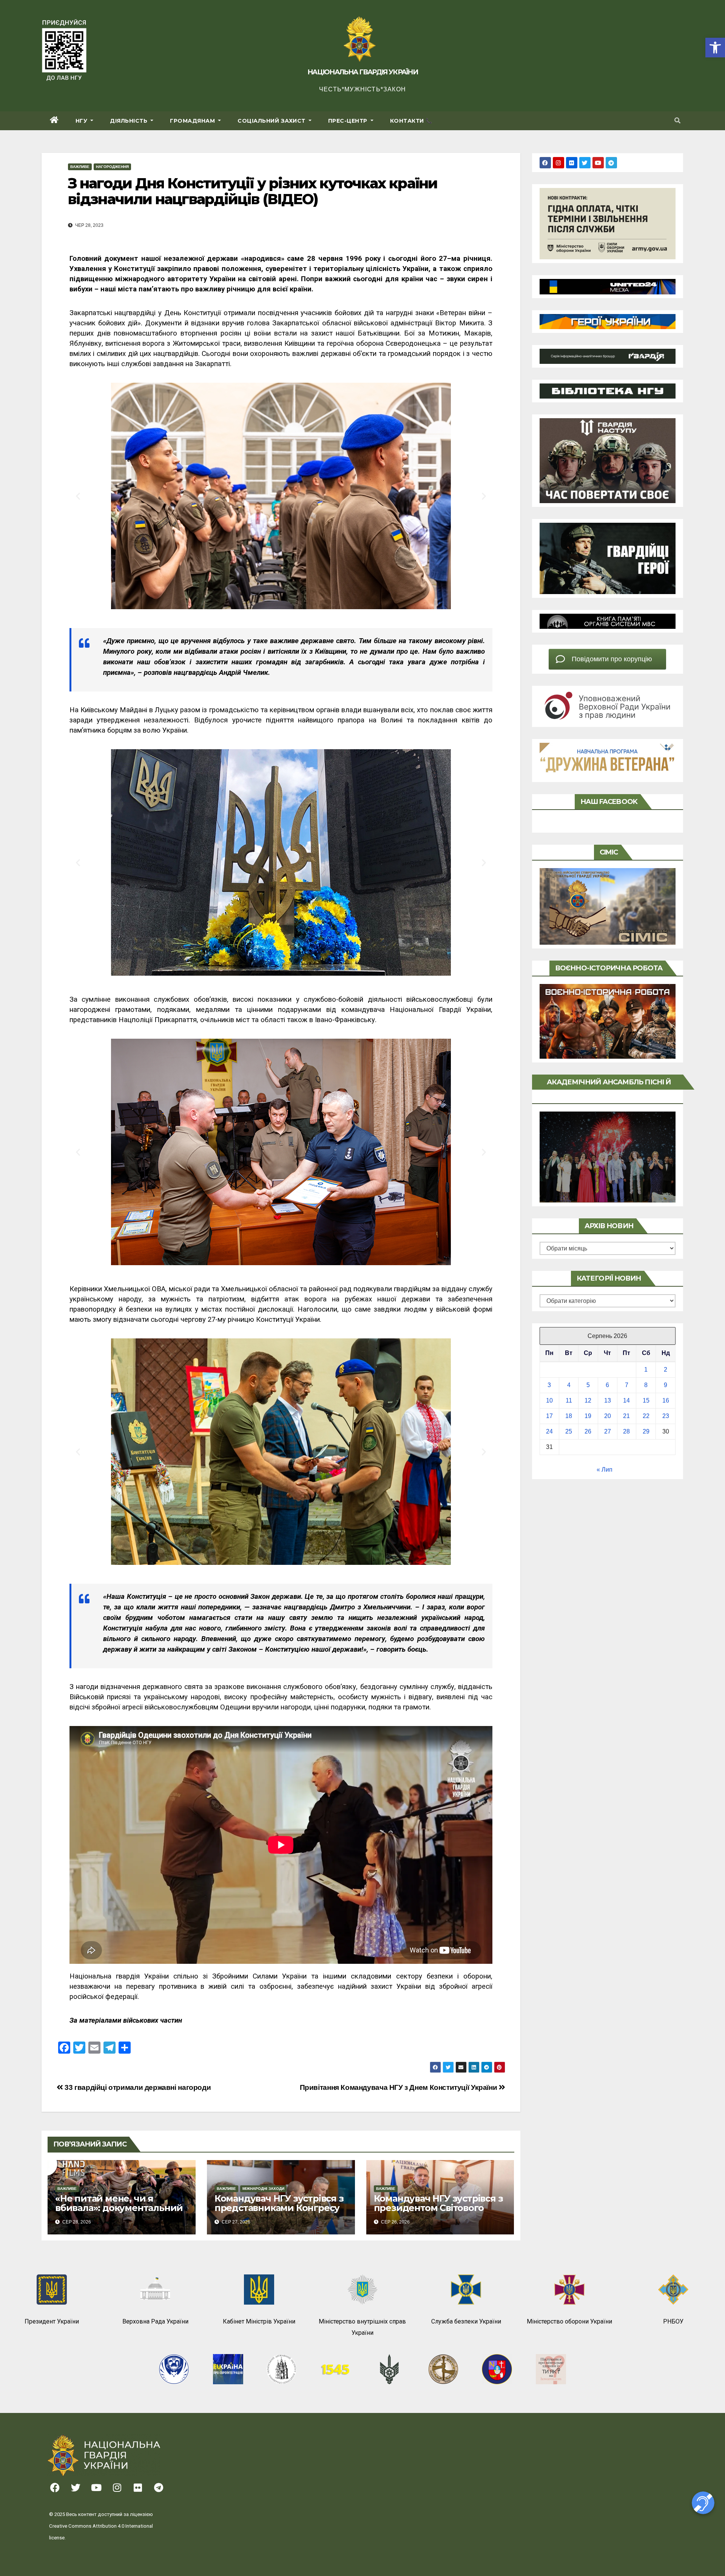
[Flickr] (572, 163)
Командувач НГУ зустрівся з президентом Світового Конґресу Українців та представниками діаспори (438, 2213)
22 (646, 1416)
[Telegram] (611, 163)
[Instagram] (558, 163)
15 (646, 1400)
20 (608, 1416)
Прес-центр (349, 121)
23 (666, 1416)
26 (588, 1431)
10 (549, 1400)
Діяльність (130, 121)
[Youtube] (598, 163)
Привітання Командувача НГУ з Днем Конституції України (399, 2087)
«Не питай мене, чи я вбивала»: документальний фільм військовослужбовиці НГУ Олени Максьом (120, 2213)
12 (588, 1400)
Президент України (52, 2321)
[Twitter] (585, 163)
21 (626, 1416)
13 (608, 1400)
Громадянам (193, 121)
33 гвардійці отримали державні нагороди (137, 2087)
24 (549, 1431)
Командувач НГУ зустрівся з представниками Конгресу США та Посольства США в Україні (279, 2213)
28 (626, 1431)
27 (608, 1431)
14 (626, 1400)
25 (569, 1431)
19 (588, 1416)
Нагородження (112, 167)
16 (666, 1400)
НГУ (82, 121)
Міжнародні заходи (263, 2189)
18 (569, 1416)
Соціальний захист (272, 121)
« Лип (605, 1470)
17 (549, 1416)
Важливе (80, 167)
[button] (715, 48)
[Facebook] (545, 163)
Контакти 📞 (411, 121)
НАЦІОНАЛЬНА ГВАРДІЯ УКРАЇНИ (362, 72)
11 (569, 1400)
